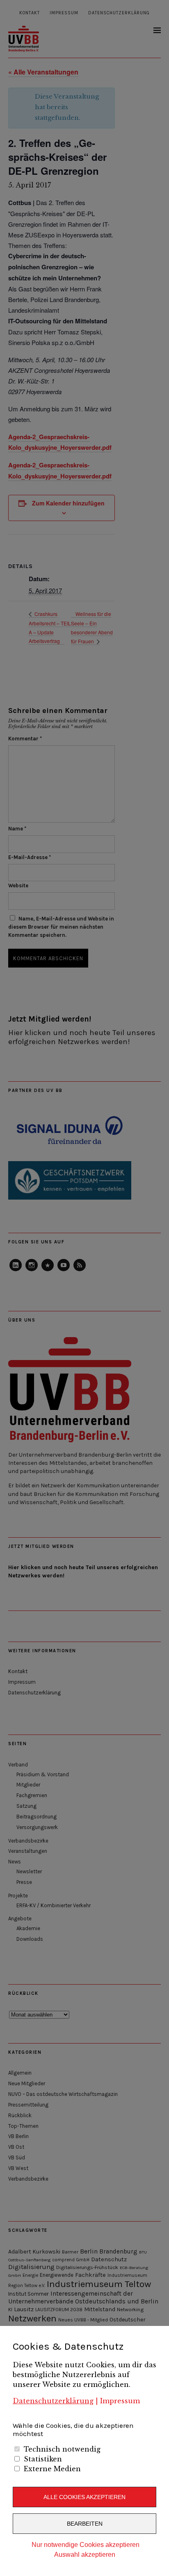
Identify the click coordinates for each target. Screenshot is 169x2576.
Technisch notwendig (62, 2449)
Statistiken (43, 2459)
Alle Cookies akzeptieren (84, 2497)
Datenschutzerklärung (53, 2401)
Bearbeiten (85, 2524)
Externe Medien (52, 2469)
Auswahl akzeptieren (85, 2555)
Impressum (120, 2401)
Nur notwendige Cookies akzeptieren (86, 2545)
